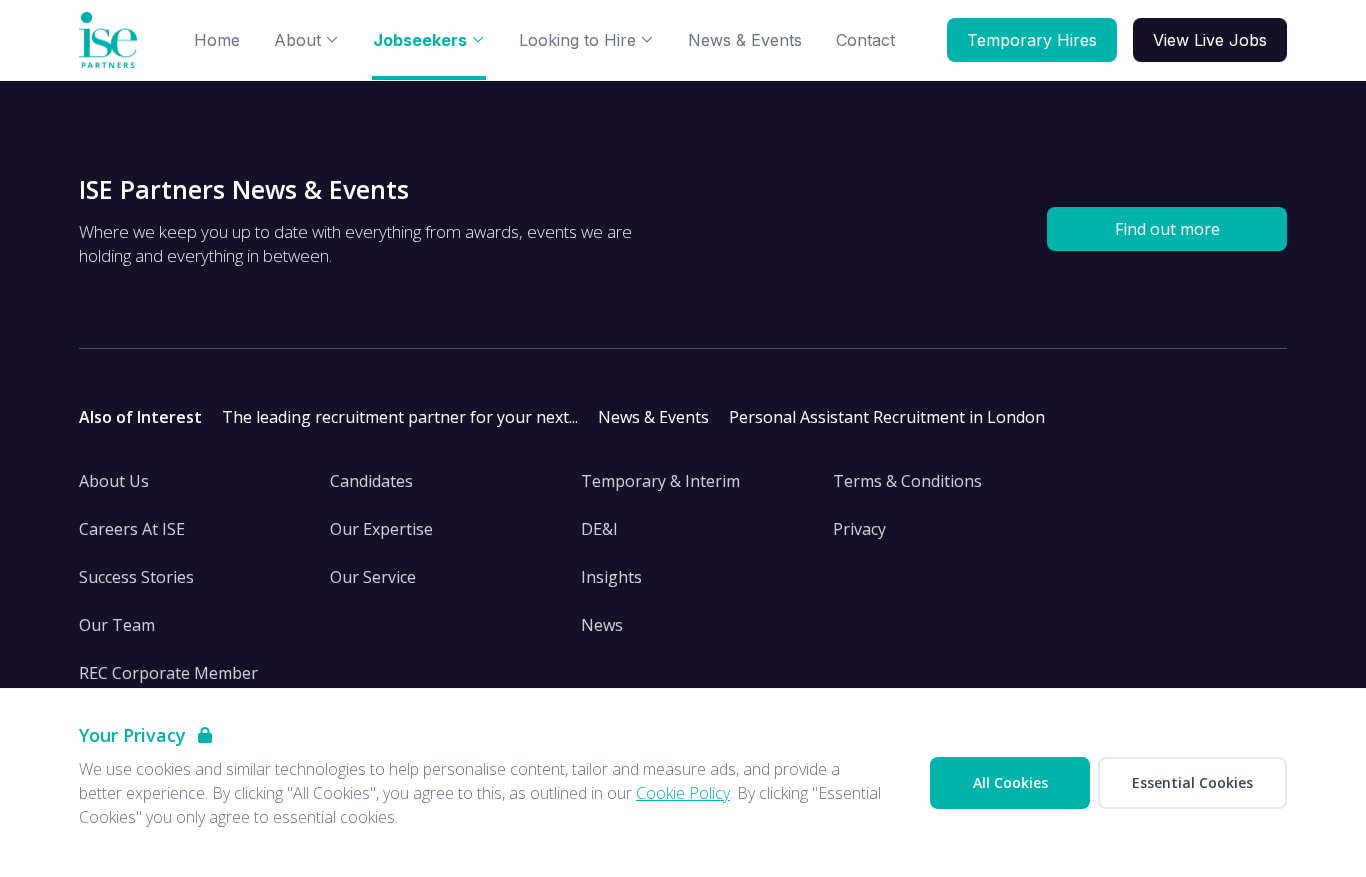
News (602, 625)
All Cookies (1010, 782)
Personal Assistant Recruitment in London (887, 417)
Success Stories (136, 577)
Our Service (373, 577)
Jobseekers (420, 40)
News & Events (745, 40)
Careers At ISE (132, 529)
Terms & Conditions (907, 481)
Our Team (117, 625)
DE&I (599, 529)
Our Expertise (381, 529)
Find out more (1167, 229)
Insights (611, 577)
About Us (114, 481)
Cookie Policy (683, 793)
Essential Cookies (1192, 782)
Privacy (859, 529)
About (297, 40)
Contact (865, 40)
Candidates (371, 481)
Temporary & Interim (660, 481)
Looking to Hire (577, 40)
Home (217, 40)
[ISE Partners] (112, 40)
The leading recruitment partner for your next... (400, 417)
